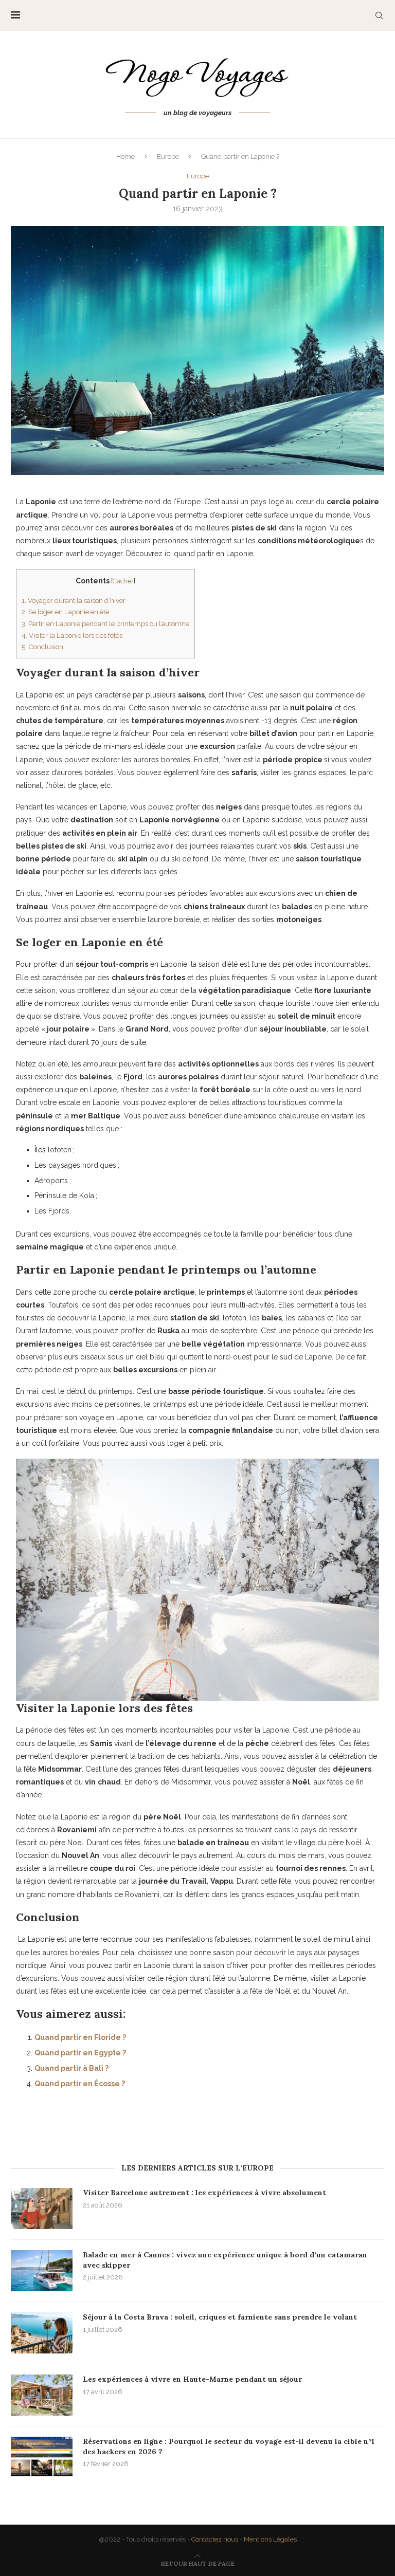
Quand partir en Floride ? (80, 2037)
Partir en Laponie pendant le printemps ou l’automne (105, 623)
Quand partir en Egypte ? (80, 2053)
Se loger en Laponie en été (65, 612)
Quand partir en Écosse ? (80, 2084)
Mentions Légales (270, 2539)
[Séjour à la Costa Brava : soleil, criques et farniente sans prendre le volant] (42, 2333)
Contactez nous (215, 2539)
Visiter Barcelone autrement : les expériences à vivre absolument (204, 2193)
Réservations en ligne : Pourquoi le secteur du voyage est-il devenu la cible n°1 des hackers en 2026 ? (229, 2446)
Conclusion (42, 647)
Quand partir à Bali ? (71, 2068)
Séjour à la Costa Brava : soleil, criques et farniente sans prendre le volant (220, 2317)
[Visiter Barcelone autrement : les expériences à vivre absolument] (42, 2209)
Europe (168, 157)
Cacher (123, 581)
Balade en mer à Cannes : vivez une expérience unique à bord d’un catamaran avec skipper (225, 2260)
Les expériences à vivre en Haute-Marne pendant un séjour (192, 2379)
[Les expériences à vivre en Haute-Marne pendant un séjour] (42, 2395)
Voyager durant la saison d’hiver (74, 600)
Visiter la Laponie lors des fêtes (72, 635)
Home (125, 157)
